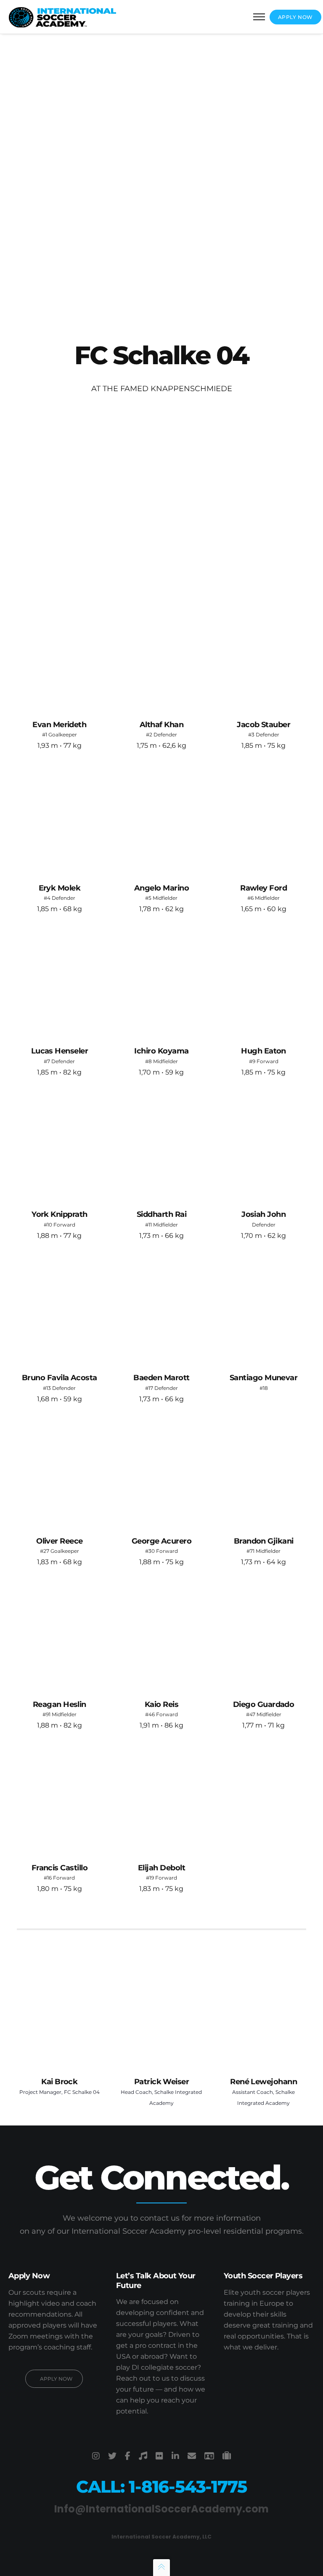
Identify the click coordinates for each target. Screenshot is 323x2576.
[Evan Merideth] (60, 658)
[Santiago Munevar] (263, 1311)
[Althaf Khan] (162, 658)
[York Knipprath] (60, 1148)
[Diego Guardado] (263, 1638)
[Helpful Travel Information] (227, 2456)
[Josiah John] (263, 1148)
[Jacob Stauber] (263, 658)
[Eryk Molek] (60, 821)
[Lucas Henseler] (60, 985)
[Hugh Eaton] (263, 985)
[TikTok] (143, 2456)
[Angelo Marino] (162, 821)
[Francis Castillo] (60, 1801)
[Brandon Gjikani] (263, 1475)
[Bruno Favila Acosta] (60, 1311)
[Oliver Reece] (60, 1475)
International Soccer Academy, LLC (161, 2537)
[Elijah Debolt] (162, 1801)
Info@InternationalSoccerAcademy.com (161, 2509)
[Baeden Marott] (162, 1311)
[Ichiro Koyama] (162, 985)
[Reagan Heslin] (60, 1638)
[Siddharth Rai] (162, 1148)
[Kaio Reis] (162, 1638)
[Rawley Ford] (263, 821)
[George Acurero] (162, 1475)
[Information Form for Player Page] (209, 2456)
